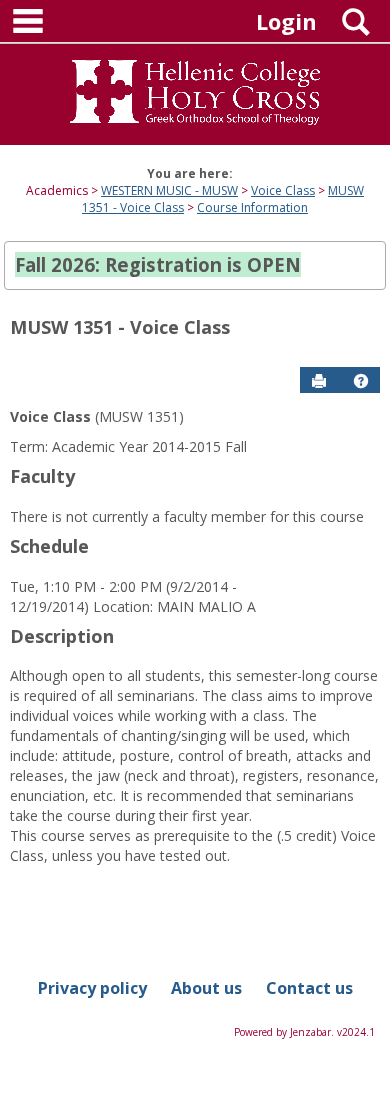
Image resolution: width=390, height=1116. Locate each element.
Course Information (252, 207)
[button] (361, 381)
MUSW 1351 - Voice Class (120, 327)
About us (206, 988)
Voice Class (283, 190)
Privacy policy (92, 988)
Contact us (309, 988)
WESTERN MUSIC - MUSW (169, 190)
